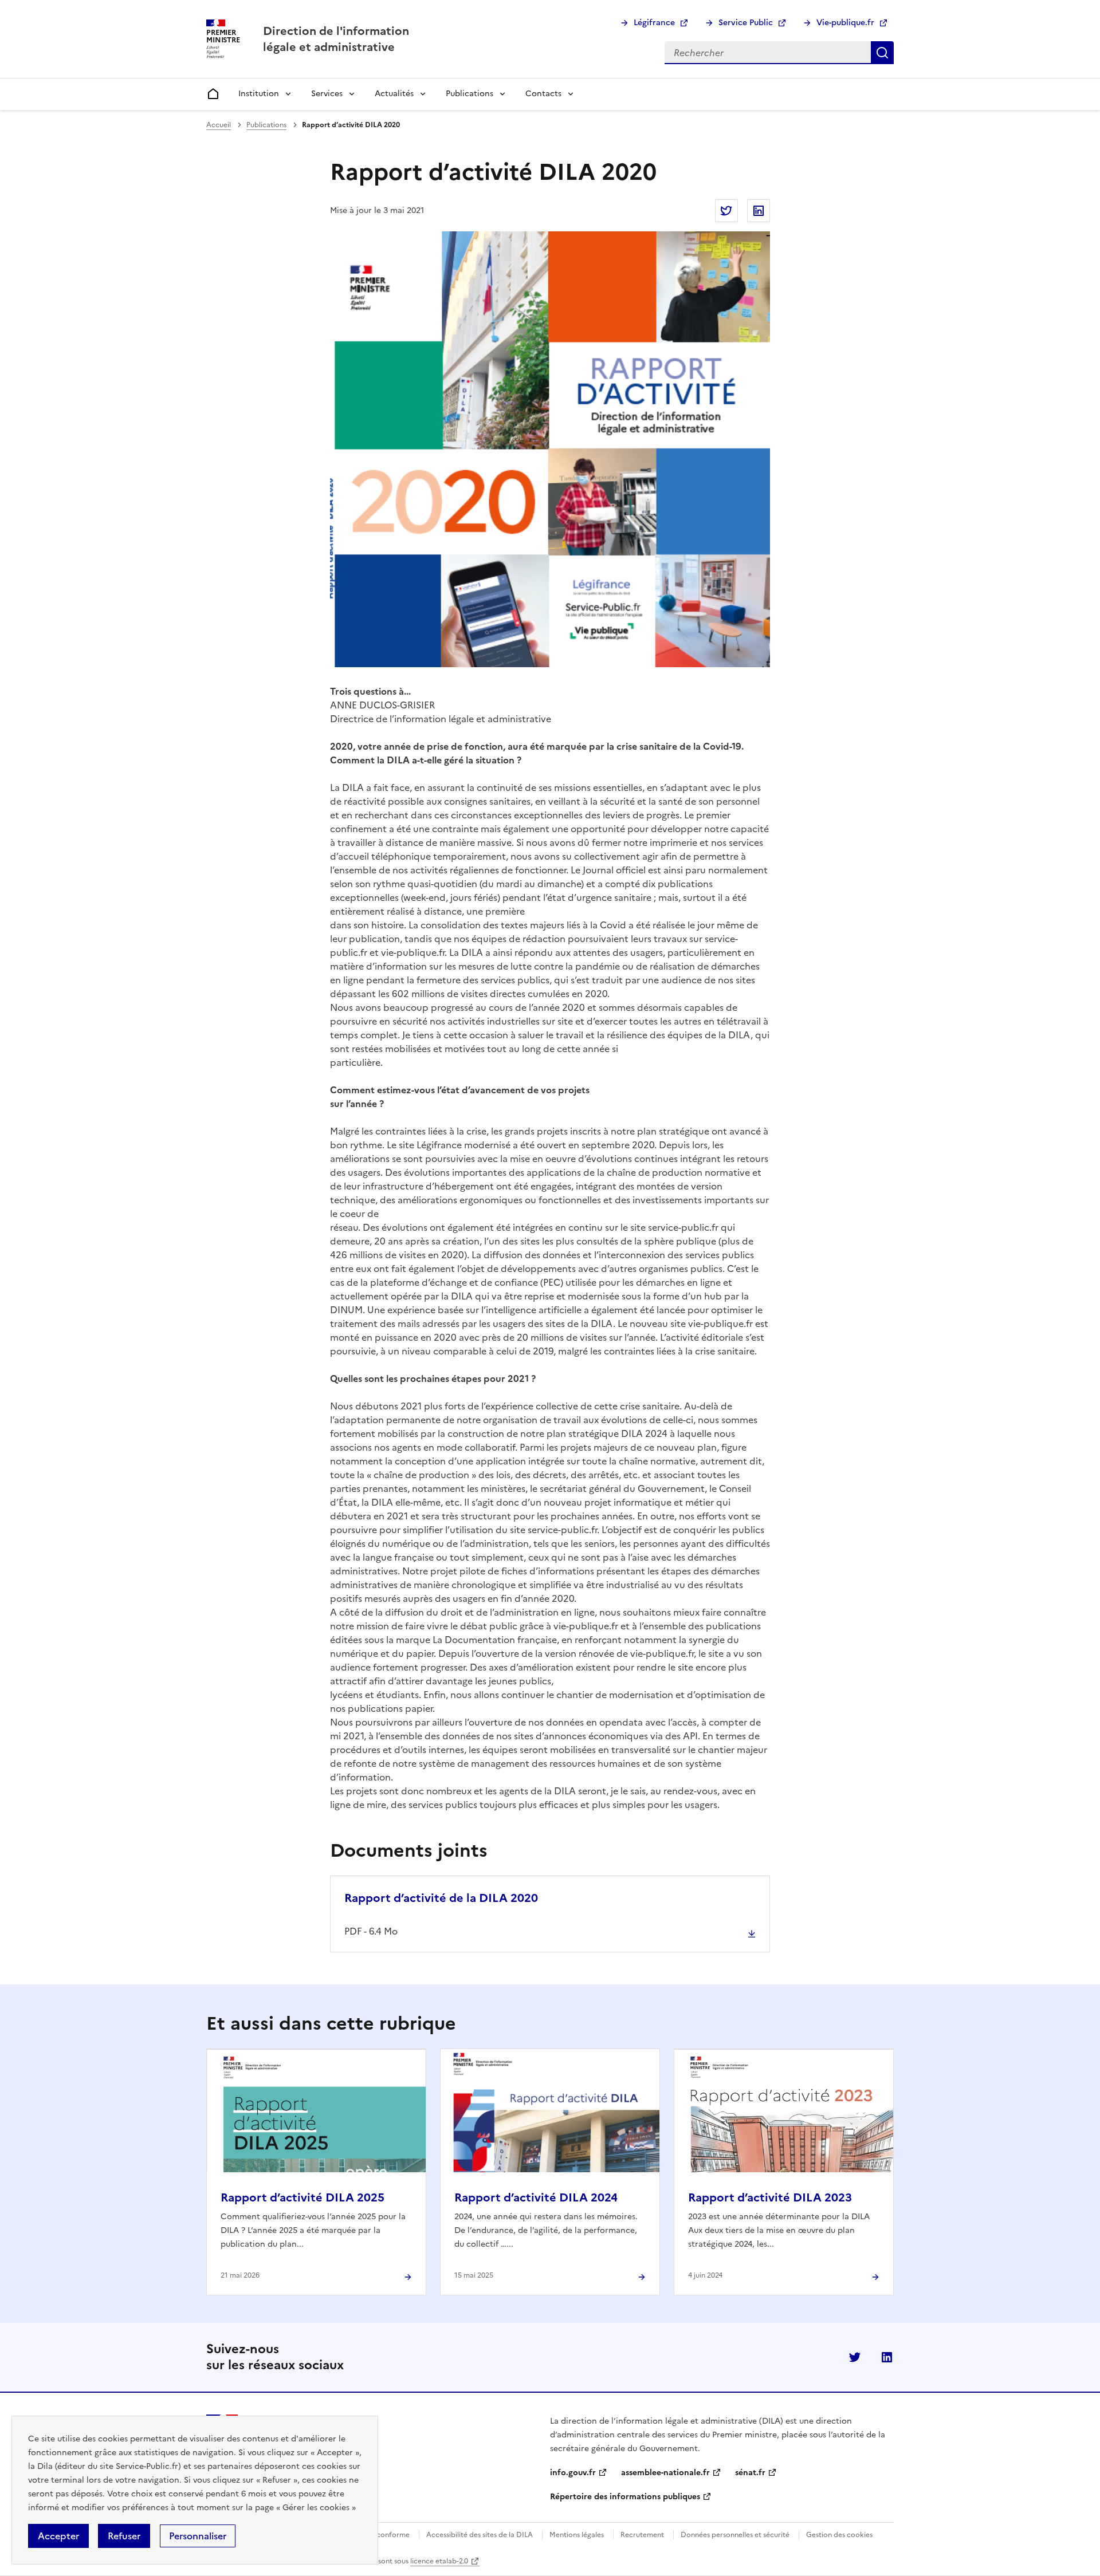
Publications (470, 94)
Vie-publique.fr (845, 23)
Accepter (58, 2536)
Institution (259, 94)
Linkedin (887, 2357)
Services (327, 94)
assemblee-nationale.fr (665, 2473)
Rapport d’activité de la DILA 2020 (441, 1898)
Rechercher (882, 53)
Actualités (394, 94)
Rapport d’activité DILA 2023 (770, 2197)
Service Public (746, 23)
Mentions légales (577, 2535)
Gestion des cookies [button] (839, 2535)
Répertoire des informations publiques (625, 2497)
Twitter (855, 2357)
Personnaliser (198, 2536)
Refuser (124, 2536)
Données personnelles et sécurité (735, 2535)
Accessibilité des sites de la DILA (480, 2535)
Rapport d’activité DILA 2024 (536, 2197)
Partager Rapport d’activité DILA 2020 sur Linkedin (759, 211)
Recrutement (642, 2535)
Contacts (543, 94)
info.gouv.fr (573, 2473)
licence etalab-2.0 (439, 2561)
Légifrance (654, 23)
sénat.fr (750, 2473)
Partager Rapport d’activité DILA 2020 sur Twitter (726, 211)
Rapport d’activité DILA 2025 (302, 2197)
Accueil (219, 125)
